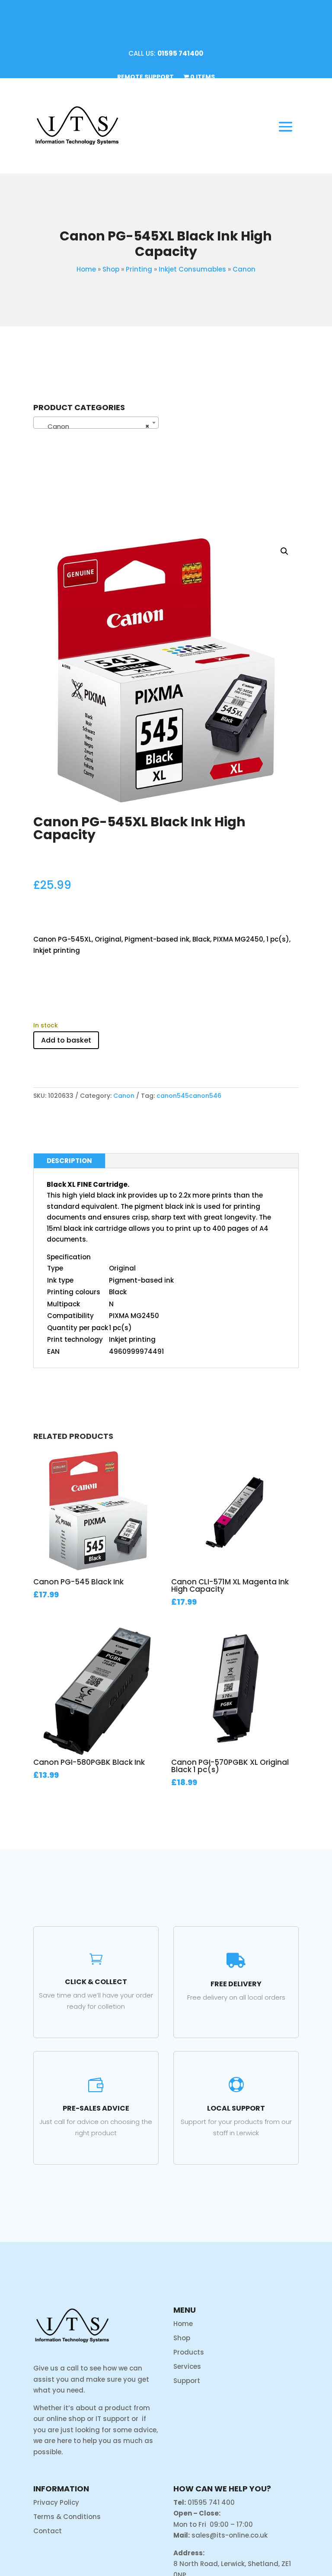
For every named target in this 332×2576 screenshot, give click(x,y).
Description (69, 1161)
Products (189, 2352)
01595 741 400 (211, 2502)
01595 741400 (180, 53)
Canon (244, 269)
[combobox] (96, 423)
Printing (139, 269)
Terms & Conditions (67, 2517)
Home (86, 269)
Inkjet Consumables (192, 269)
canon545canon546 (189, 1096)
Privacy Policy (56, 2502)
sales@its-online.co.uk (230, 2535)
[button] (284, 551)
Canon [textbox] (93, 426)
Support (187, 2381)
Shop (111, 269)
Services (187, 2366)
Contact (48, 2531)
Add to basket (66, 1040)
